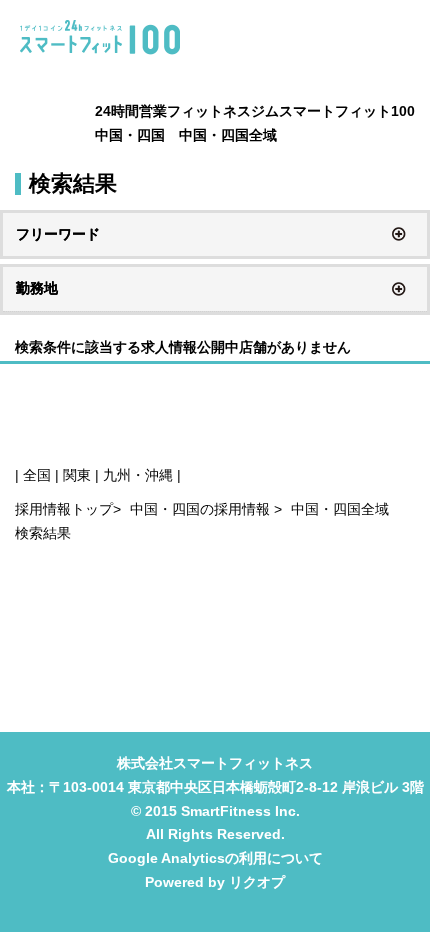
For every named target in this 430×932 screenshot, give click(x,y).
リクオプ (257, 882)
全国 (37, 475)
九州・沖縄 (138, 475)
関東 (77, 475)
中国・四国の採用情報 (202, 509)
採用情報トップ (64, 509)
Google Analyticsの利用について (215, 858)
